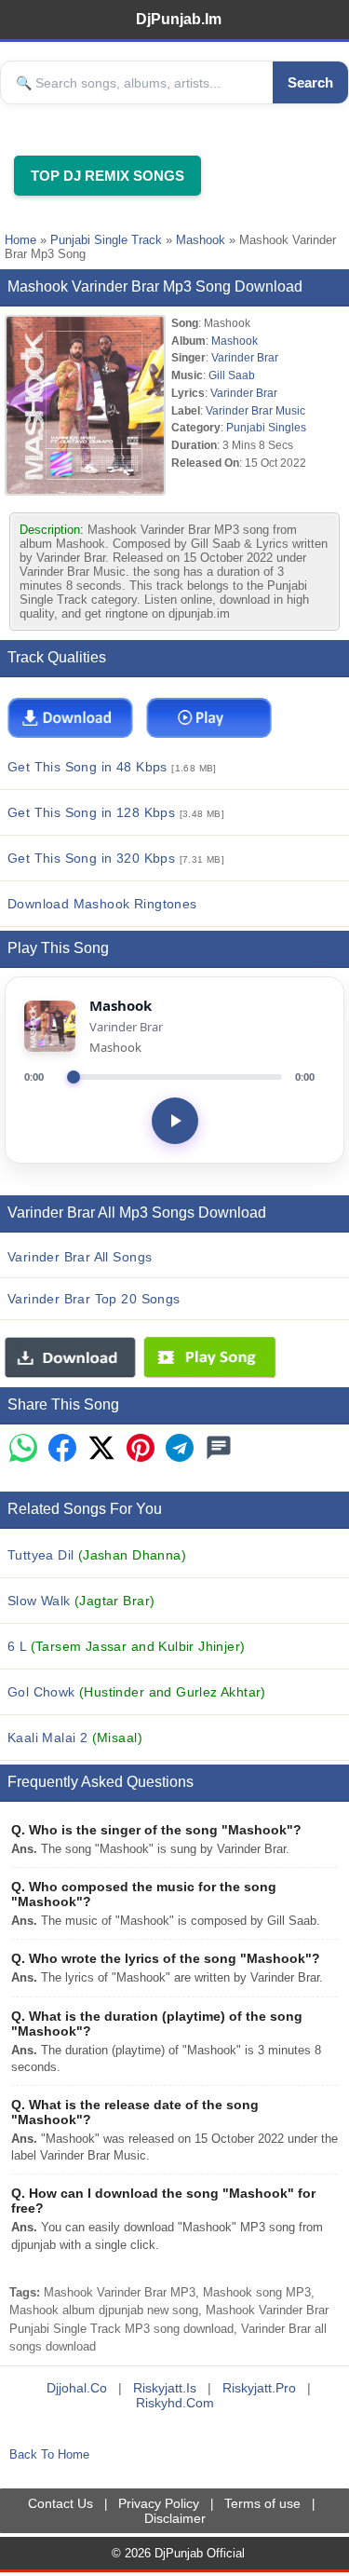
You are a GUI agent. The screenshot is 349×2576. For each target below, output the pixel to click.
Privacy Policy (159, 2503)
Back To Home (49, 2454)
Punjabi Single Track (106, 240)
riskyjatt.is (165, 2388)
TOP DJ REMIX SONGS (107, 176)
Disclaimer (175, 2518)
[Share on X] (101, 1449)
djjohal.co (77, 2388)
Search (310, 82)
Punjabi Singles (266, 427)
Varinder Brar (245, 357)
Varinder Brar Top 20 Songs (94, 1299)
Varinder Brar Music (255, 410)
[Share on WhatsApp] (23, 1449)
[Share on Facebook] (62, 1449)
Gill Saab (232, 375)
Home (20, 240)
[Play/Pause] (175, 1121)
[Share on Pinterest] (141, 1449)
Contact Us (60, 2503)
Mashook (201, 240)
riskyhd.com (175, 2403)
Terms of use (262, 2503)
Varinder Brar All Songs (80, 1257)
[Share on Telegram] (180, 1449)
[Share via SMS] (219, 1449)
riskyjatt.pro (259, 2388)
